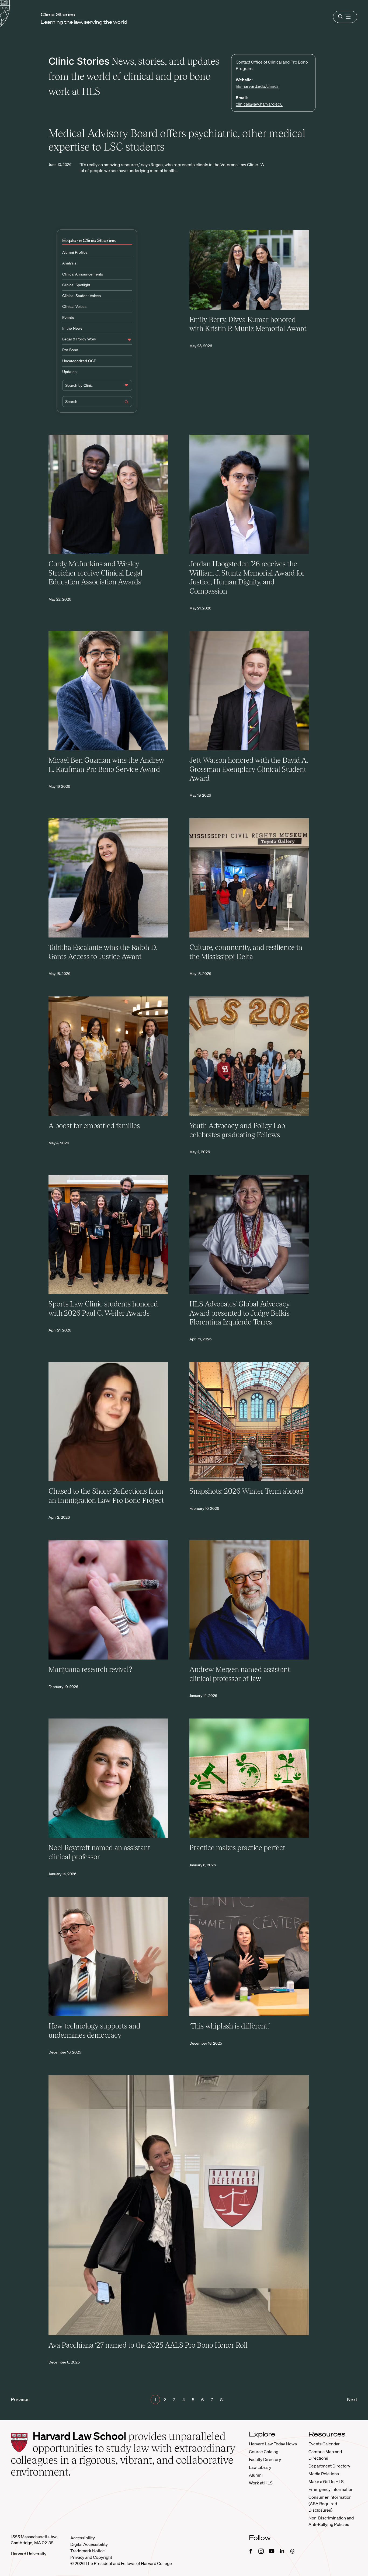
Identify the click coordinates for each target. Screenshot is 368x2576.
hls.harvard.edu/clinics (257, 86)
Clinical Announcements (83, 274)
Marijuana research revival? (90, 1669)
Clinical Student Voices (81, 296)
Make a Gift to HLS (326, 2481)
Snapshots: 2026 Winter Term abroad (247, 1491)
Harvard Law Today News (273, 2444)
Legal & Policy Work (79, 339)
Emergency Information (331, 2489)
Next (352, 2399)
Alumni (256, 2475)
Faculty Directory (265, 2459)
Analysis (69, 263)
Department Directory (329, 2466)
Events (68, 318)
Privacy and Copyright (91, 2557)
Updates (69, 372)
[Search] (127, 403)
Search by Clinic (79, 385)
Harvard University (29, 2554)
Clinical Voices (74, 306)
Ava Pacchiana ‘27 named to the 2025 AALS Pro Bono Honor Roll (148, 2345)
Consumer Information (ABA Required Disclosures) (330, 2504)
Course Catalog (264, 2452)
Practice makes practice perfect (237, 1848)
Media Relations (324, 2474)
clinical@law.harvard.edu (259, 104)
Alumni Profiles (75, 252)
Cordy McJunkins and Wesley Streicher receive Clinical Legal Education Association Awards (96, 573)
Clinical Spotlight (76, 285)
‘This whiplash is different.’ (230, 2026)
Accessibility (83, 2538)
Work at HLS (261, 2483)
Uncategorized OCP (79, 361)
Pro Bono (70, 350)
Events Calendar (324, 2444)
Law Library (260, 2467)
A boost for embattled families (94, 1126)
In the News (72, 328)
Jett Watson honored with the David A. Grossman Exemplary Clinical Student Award (249, 769)
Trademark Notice (88, 2551)
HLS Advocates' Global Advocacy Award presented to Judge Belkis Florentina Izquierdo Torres (240, 1313)
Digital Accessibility (89, 2544)
